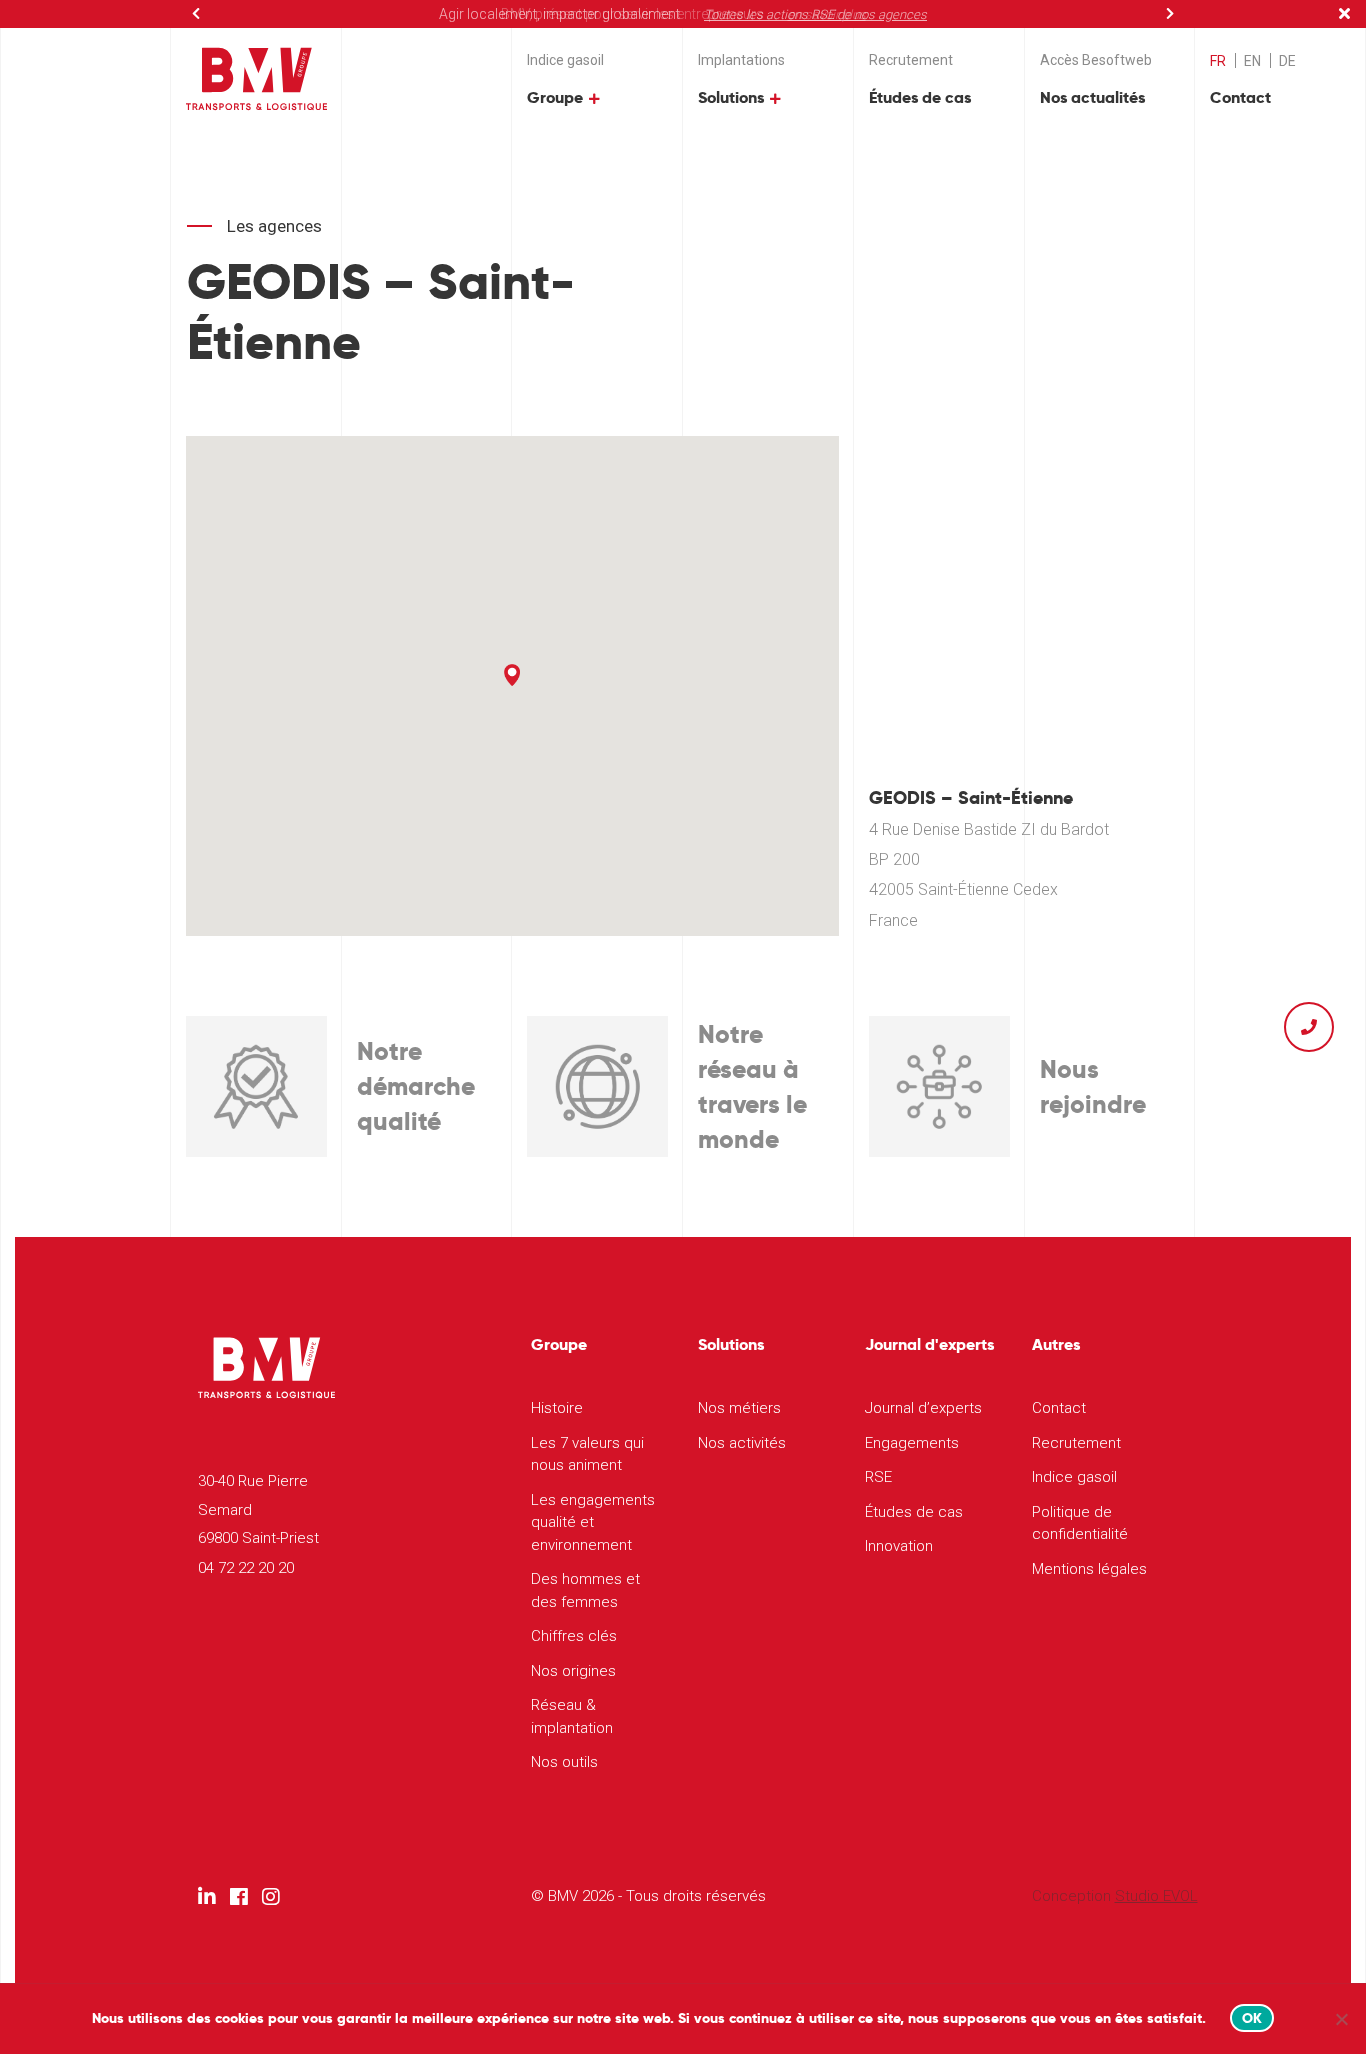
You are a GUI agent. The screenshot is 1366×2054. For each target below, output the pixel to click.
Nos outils (564, 1762)
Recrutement (911, 60)
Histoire (557, 1408)
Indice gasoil (565, 60)
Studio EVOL (1156, 1896)
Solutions (731, 97)
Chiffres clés (574, 1636)
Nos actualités (1092, 97)
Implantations (741, 60)
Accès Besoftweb (1096, 60)
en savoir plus (827, 14)
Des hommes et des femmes (585, 1590)
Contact (1240, 97)
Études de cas (920, 97)
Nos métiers (739, 1408)
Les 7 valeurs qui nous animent (587, 1454)
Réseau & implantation (572, 1716)
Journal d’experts (923, 1408)
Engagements (912, 1443)
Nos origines (573, 1671)
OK (1252, 2018)
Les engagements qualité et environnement (593, 1522)
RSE (878, 1477)
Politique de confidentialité (1080, 1523)
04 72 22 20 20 (246, 1568)
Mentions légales (1089, 1569)
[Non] (1341, 2019)
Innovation (899, 1546)
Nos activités (742, 1443)
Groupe (555, 97)
